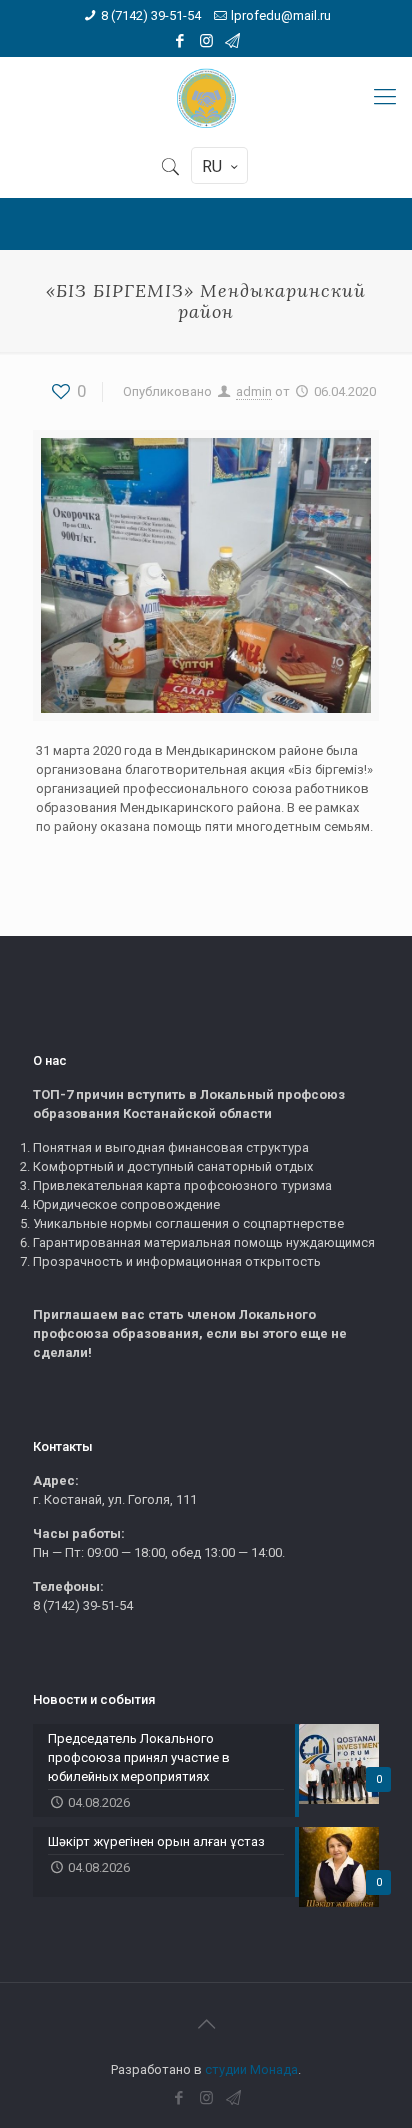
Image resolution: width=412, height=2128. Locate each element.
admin (254, 391)
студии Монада (251, 2069)
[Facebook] (180, 41)
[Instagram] (206, 41)
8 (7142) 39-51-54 (151, 15)
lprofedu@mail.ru (281, 15)
